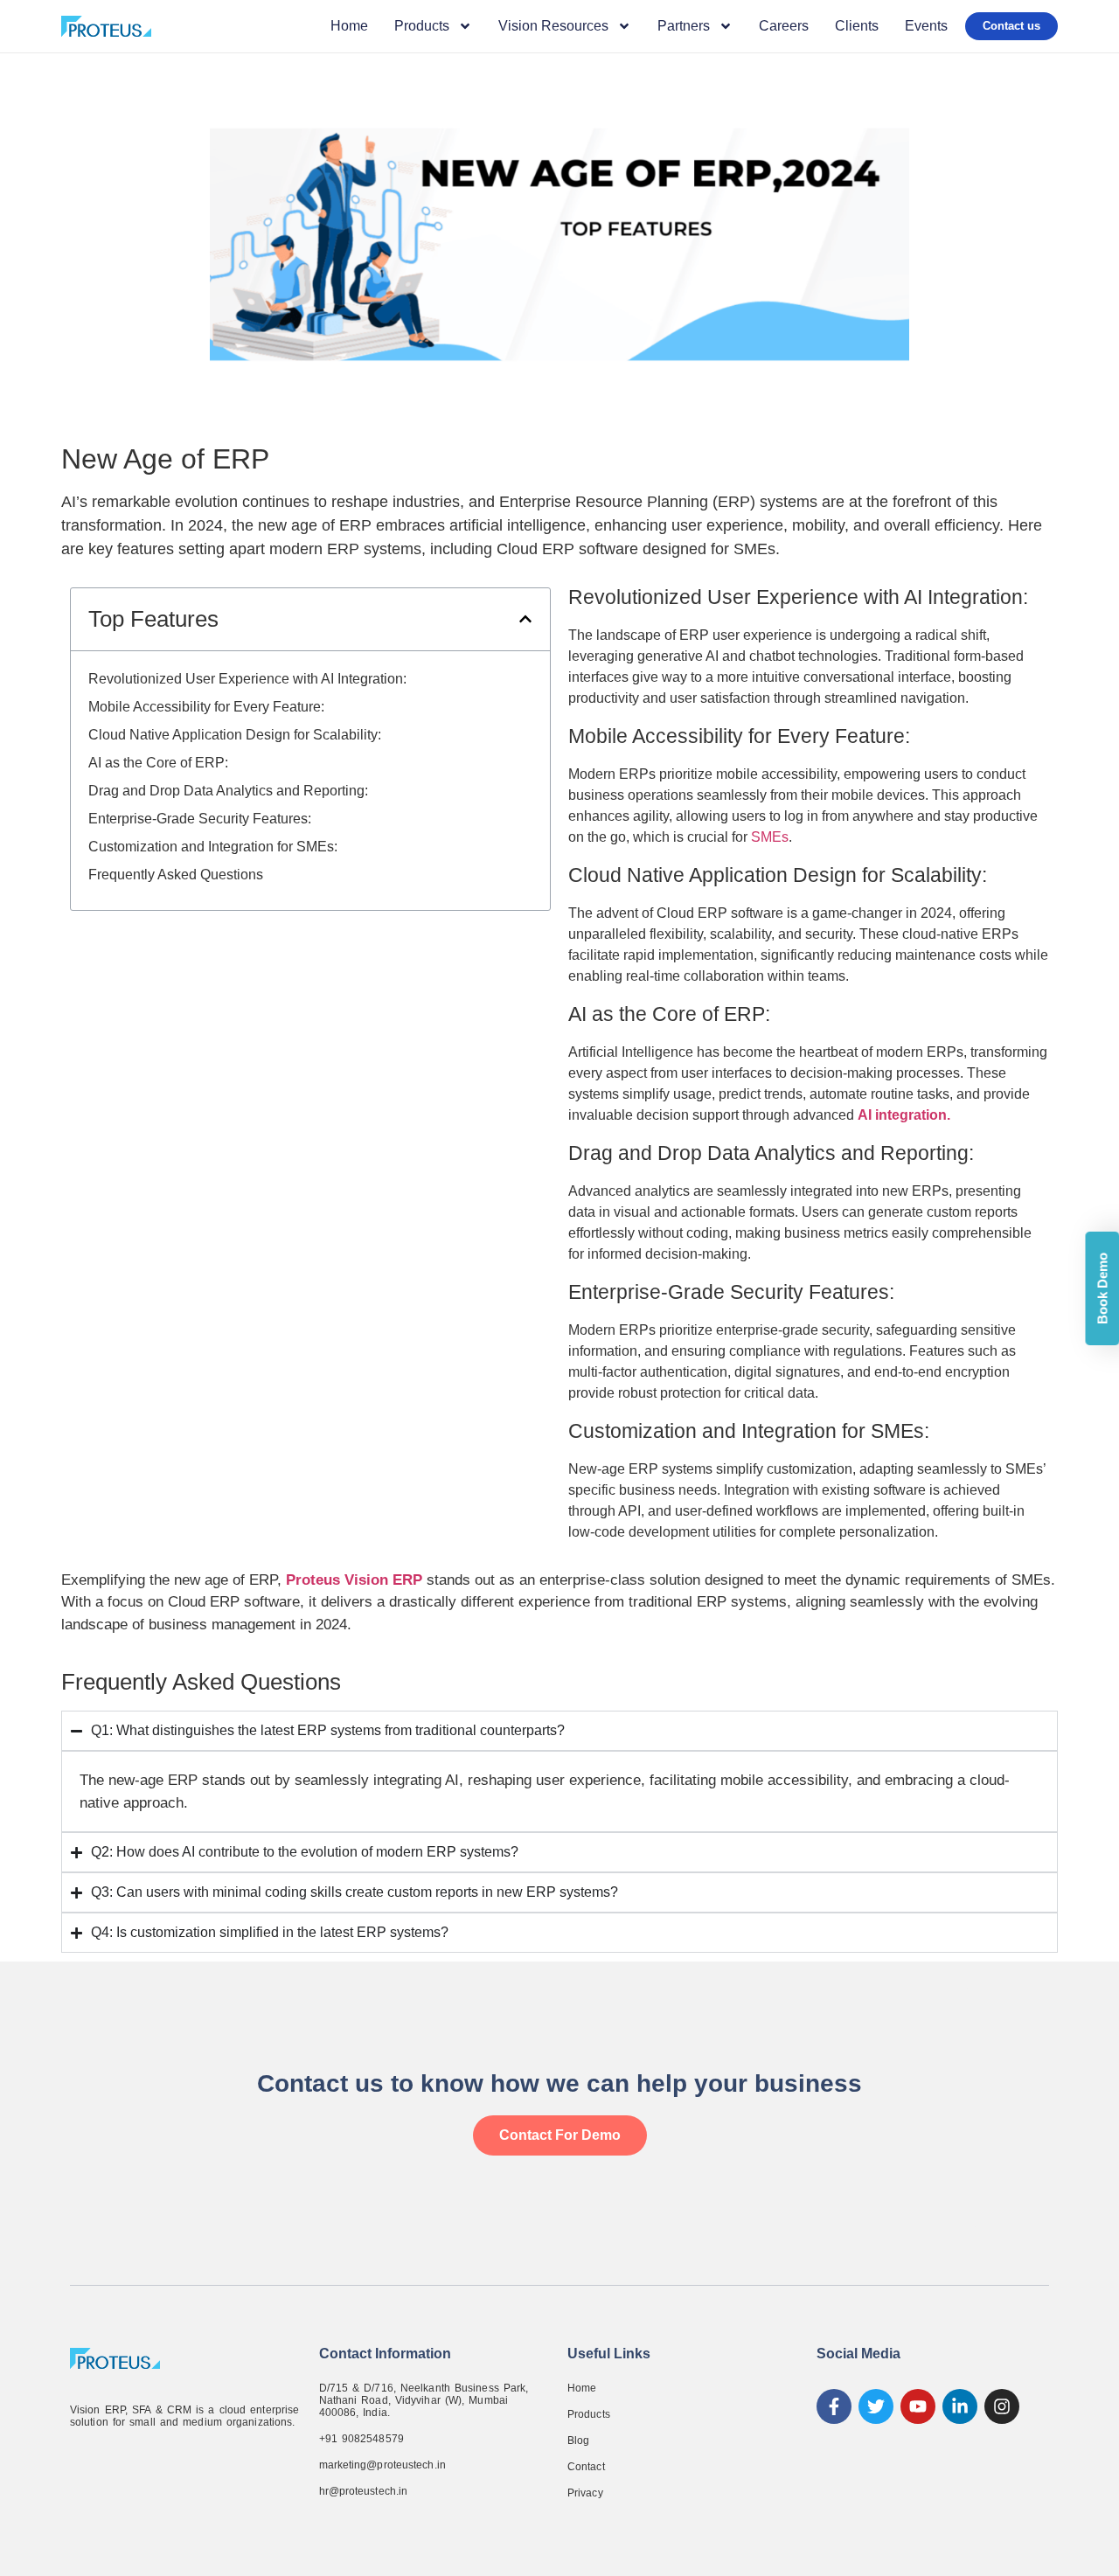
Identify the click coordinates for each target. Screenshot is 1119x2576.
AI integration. (904, 1115)
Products (589, 2414)
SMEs (770, 837)
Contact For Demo (560, 2135)
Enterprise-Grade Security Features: (200, 819)
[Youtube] (918, 2406)
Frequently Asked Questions (176, 875)
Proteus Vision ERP (354, 1580)
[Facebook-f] (834, 2406)
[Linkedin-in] (960, 2406)
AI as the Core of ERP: (158, 763)
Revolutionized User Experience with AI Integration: (247, 679)
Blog (578, 2441)
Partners (684, 26)
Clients (857, 26)
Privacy (585, 2493)
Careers (784, 26)
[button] (525, 619)
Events (926, 26)
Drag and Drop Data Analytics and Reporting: (228, 791)
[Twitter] (876, 2406)
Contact (586, 2467)
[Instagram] (1002, 2406)
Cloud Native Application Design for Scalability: (235, 735)
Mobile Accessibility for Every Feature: (206, 707)
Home (349, 26)
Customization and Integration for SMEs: (213, 847)
